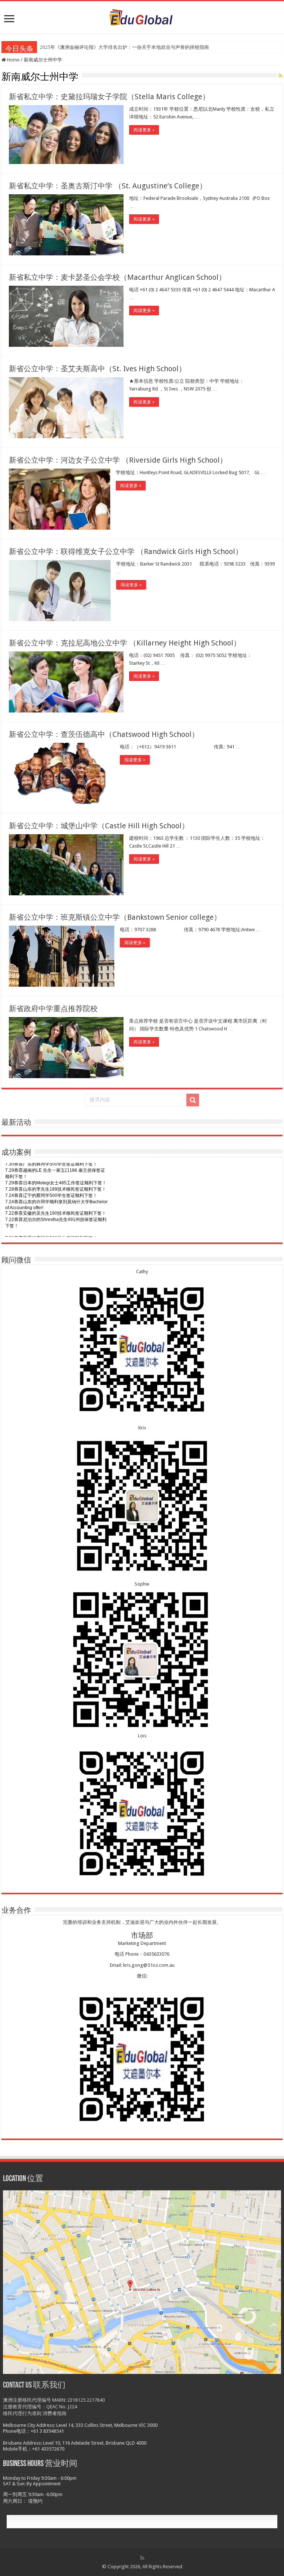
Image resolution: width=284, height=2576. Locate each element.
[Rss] (142, 2558)
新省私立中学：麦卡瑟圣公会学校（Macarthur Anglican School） (117, 277)
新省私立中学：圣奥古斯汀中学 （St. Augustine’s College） (108, 186)
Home (13, 60)
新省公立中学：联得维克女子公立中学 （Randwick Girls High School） (126, 551)
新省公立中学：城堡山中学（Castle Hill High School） (99, 826)
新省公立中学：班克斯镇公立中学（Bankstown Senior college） (115, 917)
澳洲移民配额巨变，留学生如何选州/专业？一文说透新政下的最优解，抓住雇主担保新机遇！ (139, 47)
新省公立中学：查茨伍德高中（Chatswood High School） (104, 734)
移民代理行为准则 (22, 2413)
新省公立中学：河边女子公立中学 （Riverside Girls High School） (118, 460)
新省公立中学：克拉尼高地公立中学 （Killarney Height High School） (125, 643)
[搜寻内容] (193, 1100)
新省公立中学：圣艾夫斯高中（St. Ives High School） (97, 369)
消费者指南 (55, 2413)
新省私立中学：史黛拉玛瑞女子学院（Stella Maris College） (109, 97)
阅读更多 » (144, 130)
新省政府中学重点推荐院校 (53, 1009)
